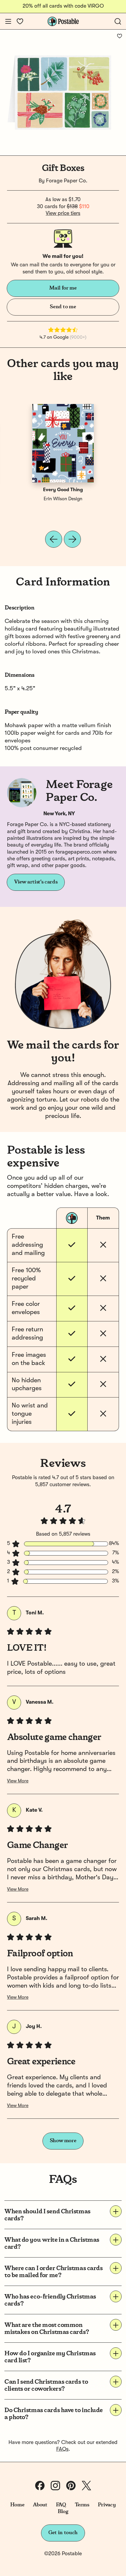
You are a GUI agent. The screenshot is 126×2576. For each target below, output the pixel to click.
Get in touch (63, 2533)
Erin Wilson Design (63, 499)
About (40, 2505)
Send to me (63, 307)
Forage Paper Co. (67, 181)
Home (17, 2505)
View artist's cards (36, 882)
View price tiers (63, 213)
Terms (82, 2505)
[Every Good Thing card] (63, 443)
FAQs (62, 2449)
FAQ (61, 2505)
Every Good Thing (63, 490)
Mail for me (63, 288)
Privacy (107, 2505)
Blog (63, 2512)
